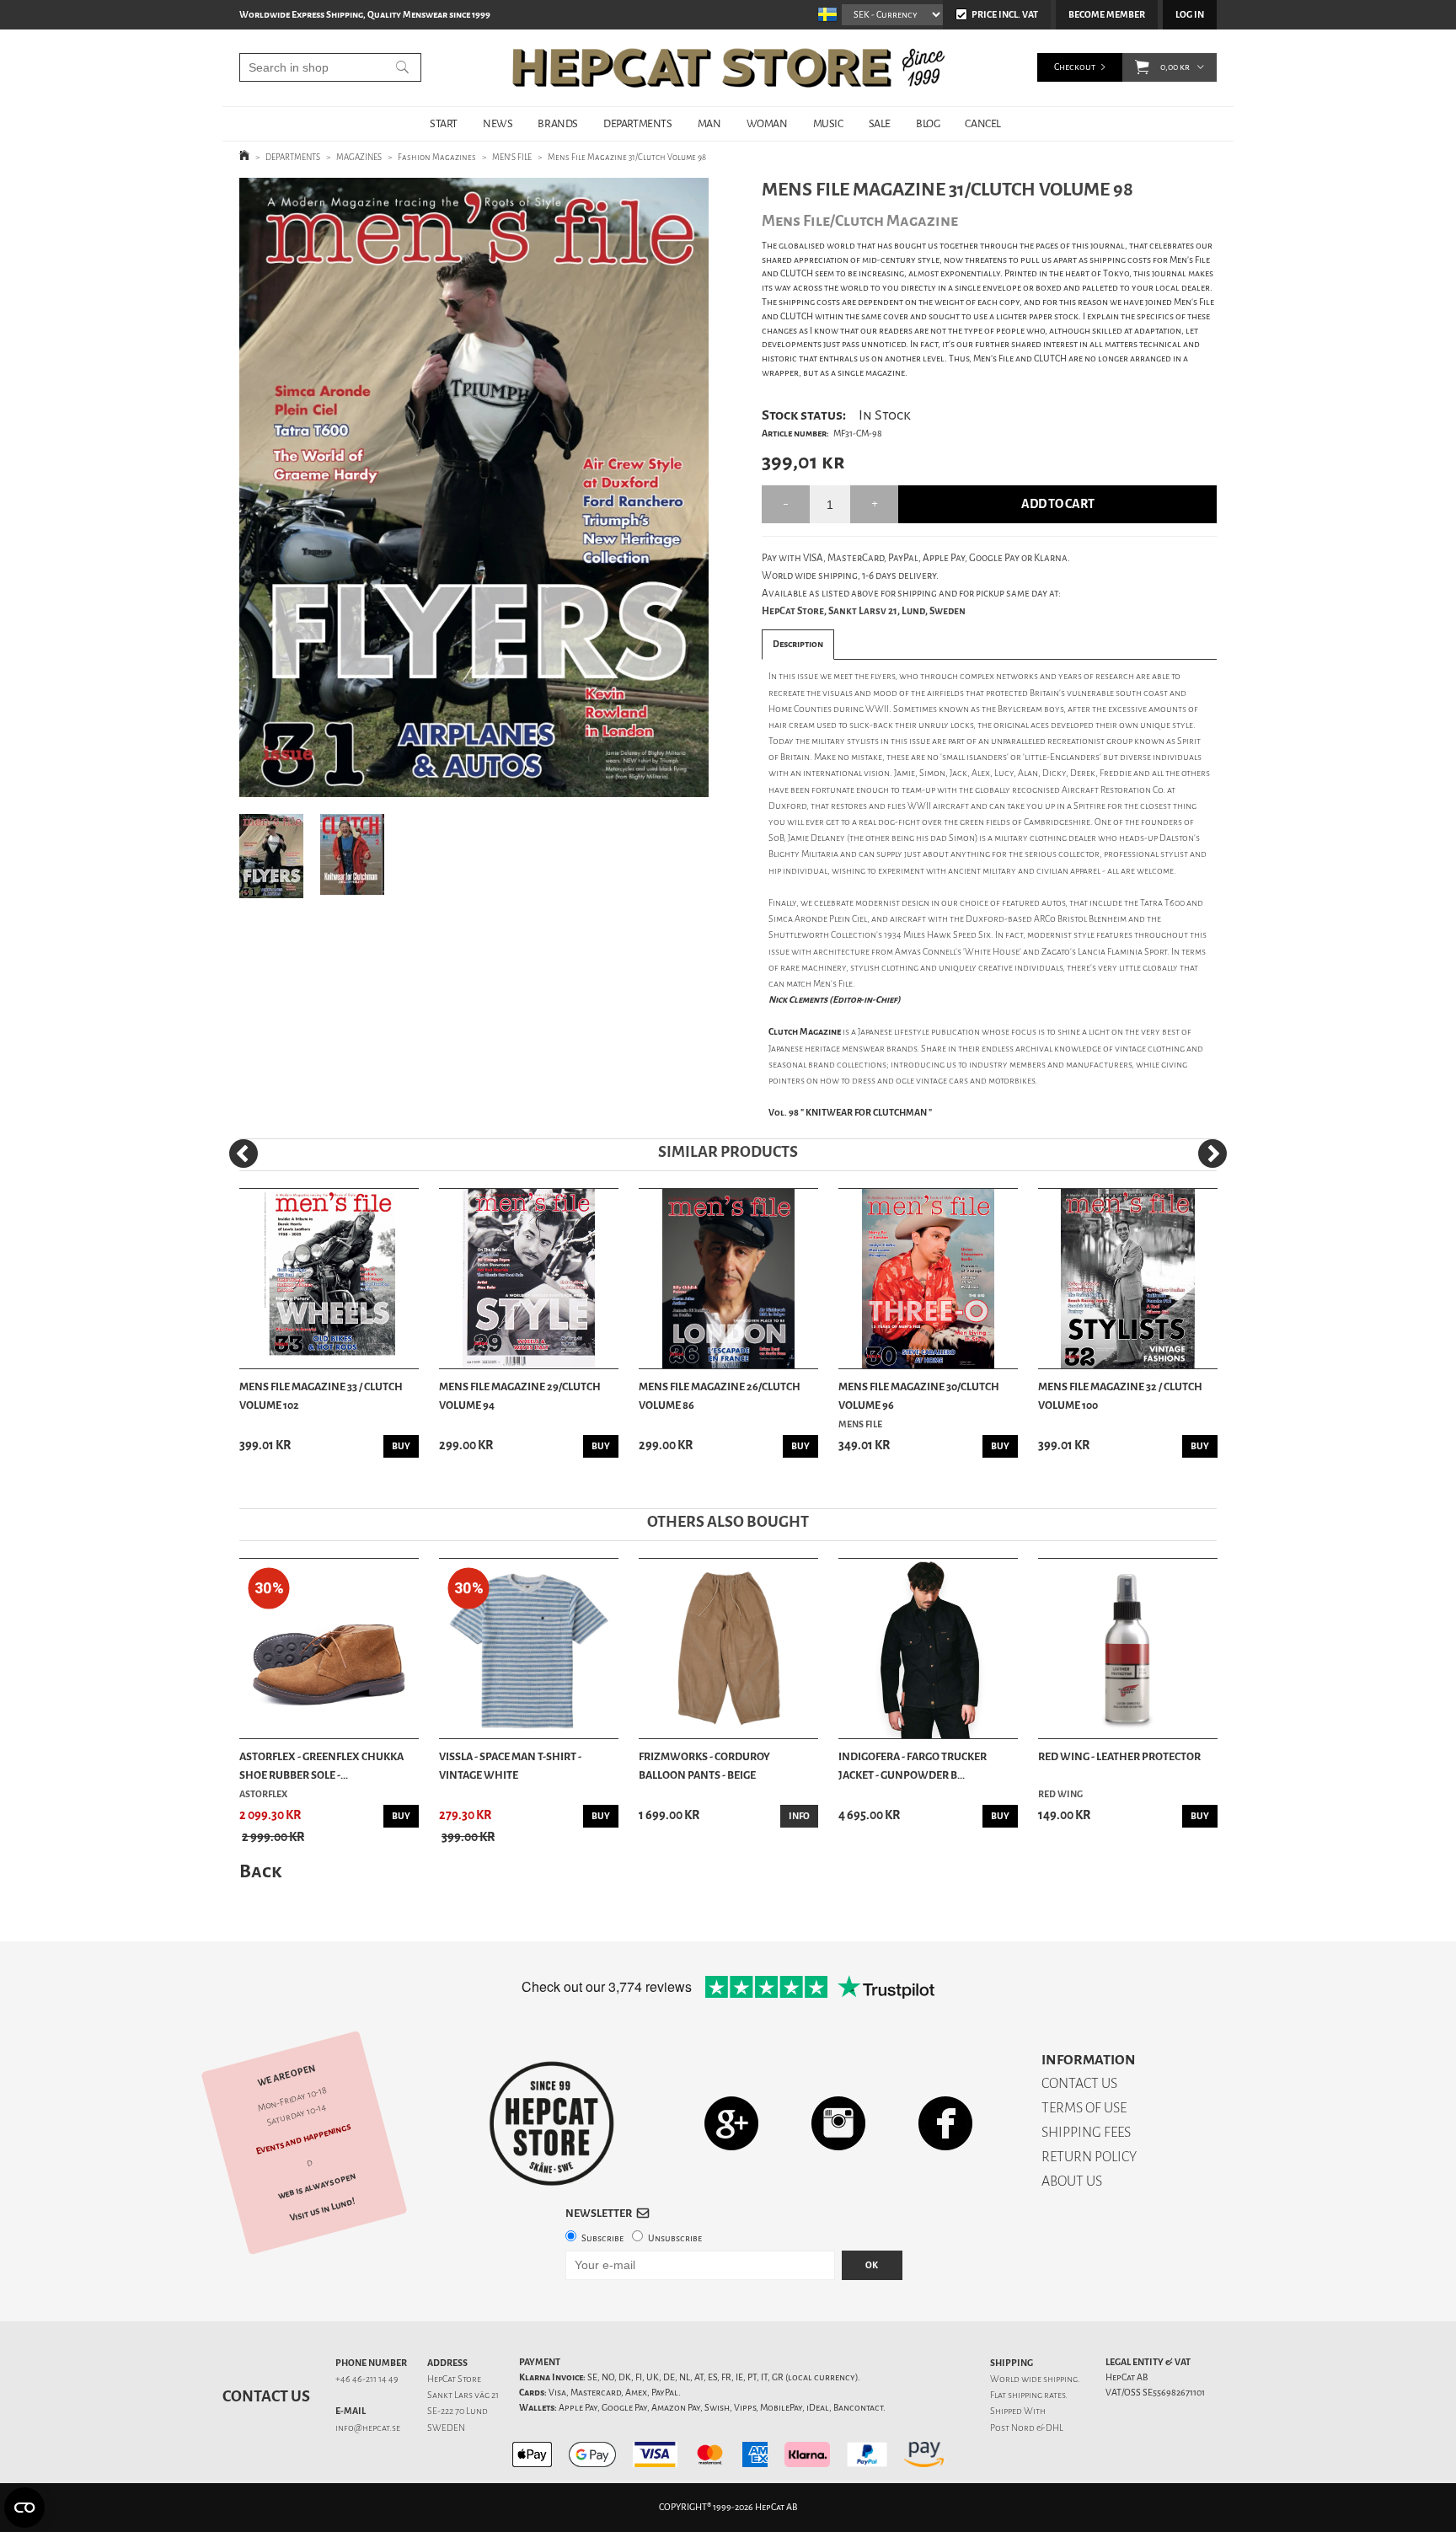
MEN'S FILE (512, 157)
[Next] (1212, 1154)
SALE (880, 123)
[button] (1142, 67)
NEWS (498, 123)
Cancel (983, 123)
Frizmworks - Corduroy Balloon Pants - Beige (704, 1766)
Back (260, 1871)
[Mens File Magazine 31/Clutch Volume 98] (474, 487)
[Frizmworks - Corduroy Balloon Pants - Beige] (728, 1649)
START (444, 123)
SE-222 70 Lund (458, 2411)
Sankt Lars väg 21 (463, 2395)
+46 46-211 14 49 (367, 2379)
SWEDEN (446, 2428)
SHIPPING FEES (1086, 2132)
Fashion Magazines (437, 157)
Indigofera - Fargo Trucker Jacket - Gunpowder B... (913, 1766)
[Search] (402, 67)
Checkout (1075, 67)
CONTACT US (1079, 2083)
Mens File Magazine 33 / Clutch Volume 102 (321, 1396)
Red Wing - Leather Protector (1119, 1756)
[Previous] (244, 1154)
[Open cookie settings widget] (24, 2508)
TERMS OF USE (1084, 2108)
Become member (1107, 15)
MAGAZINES (359, 157)
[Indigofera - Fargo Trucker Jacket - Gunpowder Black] (928, 1649)
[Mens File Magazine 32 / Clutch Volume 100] (1128, 1279)
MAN (709, 123)
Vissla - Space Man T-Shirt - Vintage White (510, 1766)
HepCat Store (454, 2379)
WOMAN (767, 123)
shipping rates (1036, 2395)
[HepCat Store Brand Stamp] (552, 2123)
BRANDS (558, 123)
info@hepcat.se (368, 2428)
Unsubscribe (675, 2238)
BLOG (928, 123)
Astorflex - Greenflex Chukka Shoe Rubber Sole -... (321, 1766)
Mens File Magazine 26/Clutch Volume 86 (720, 1396)
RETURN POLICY (1089, 2157)
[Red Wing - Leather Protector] (1128, 1649)
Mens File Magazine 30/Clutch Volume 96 (919, 1396)
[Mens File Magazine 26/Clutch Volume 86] (728, 1279)
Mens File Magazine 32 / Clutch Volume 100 (1120, 1396)
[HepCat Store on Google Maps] (731, 2123)
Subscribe (602, 2238)
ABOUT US (1072, 2181)
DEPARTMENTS (638, 123)
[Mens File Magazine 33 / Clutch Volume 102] (329, 1279)
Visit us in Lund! (322, 2210)
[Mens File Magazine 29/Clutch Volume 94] (529, 1279)
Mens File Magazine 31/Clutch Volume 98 (627, 157)
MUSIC (828, 123)
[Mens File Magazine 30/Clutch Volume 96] (928, 1279)
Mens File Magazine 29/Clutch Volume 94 (520, 1396)
